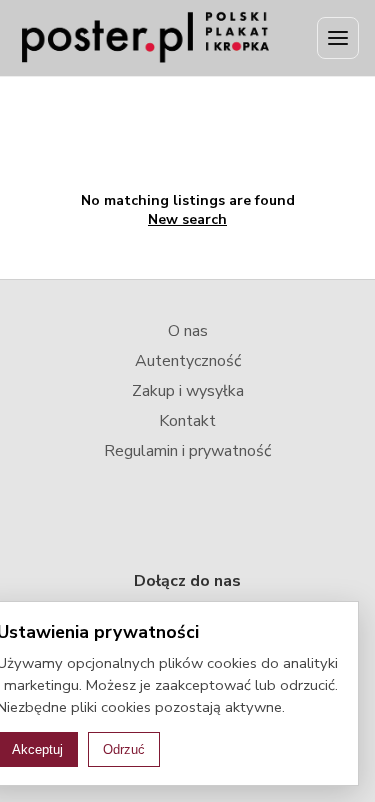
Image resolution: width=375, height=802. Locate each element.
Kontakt (187, 421)
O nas (188, 331)
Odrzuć (124, 749)
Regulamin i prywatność (187, 451)
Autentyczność (188, 361)
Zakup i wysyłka (188, 391)
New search (187, 219)
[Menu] (338, 38)
